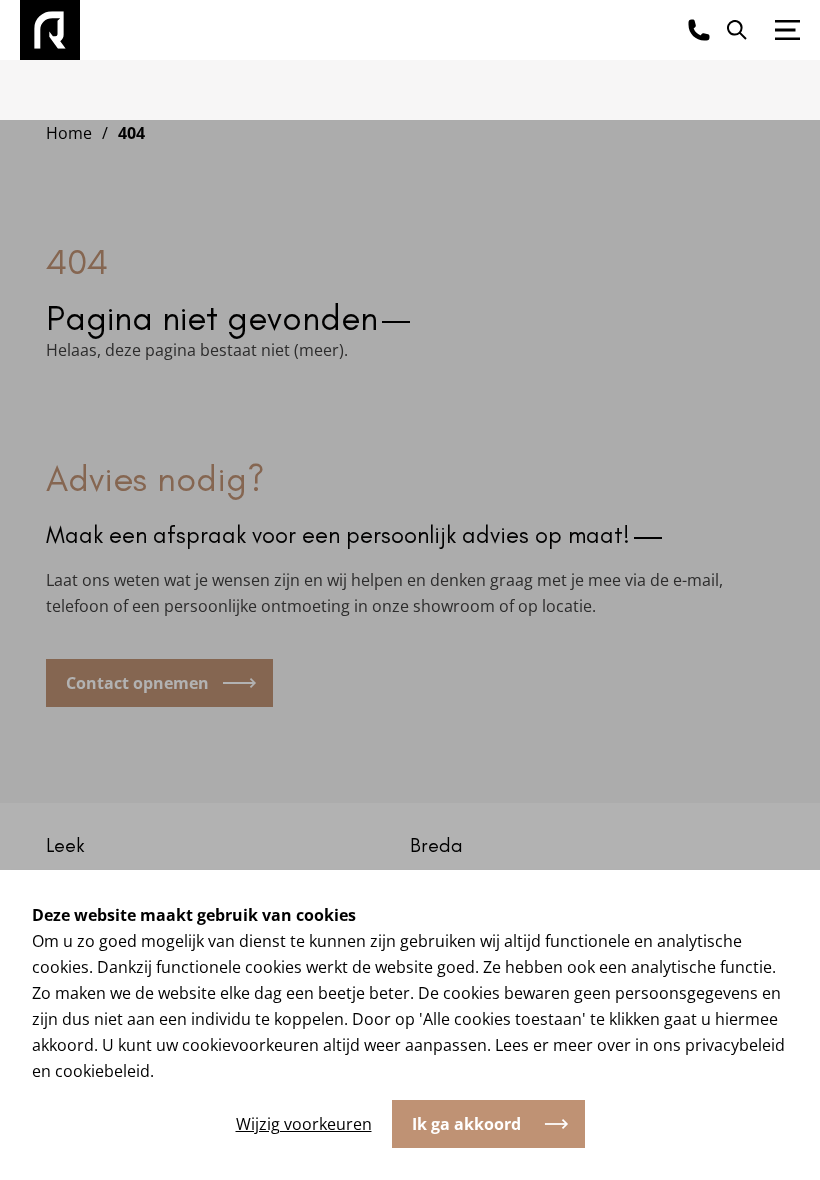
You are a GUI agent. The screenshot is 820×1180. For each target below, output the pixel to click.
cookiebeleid (102, 1071)
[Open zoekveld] (737, 30)
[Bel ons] (699, 30)
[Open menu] (787, 30)
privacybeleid (735, 1045)
